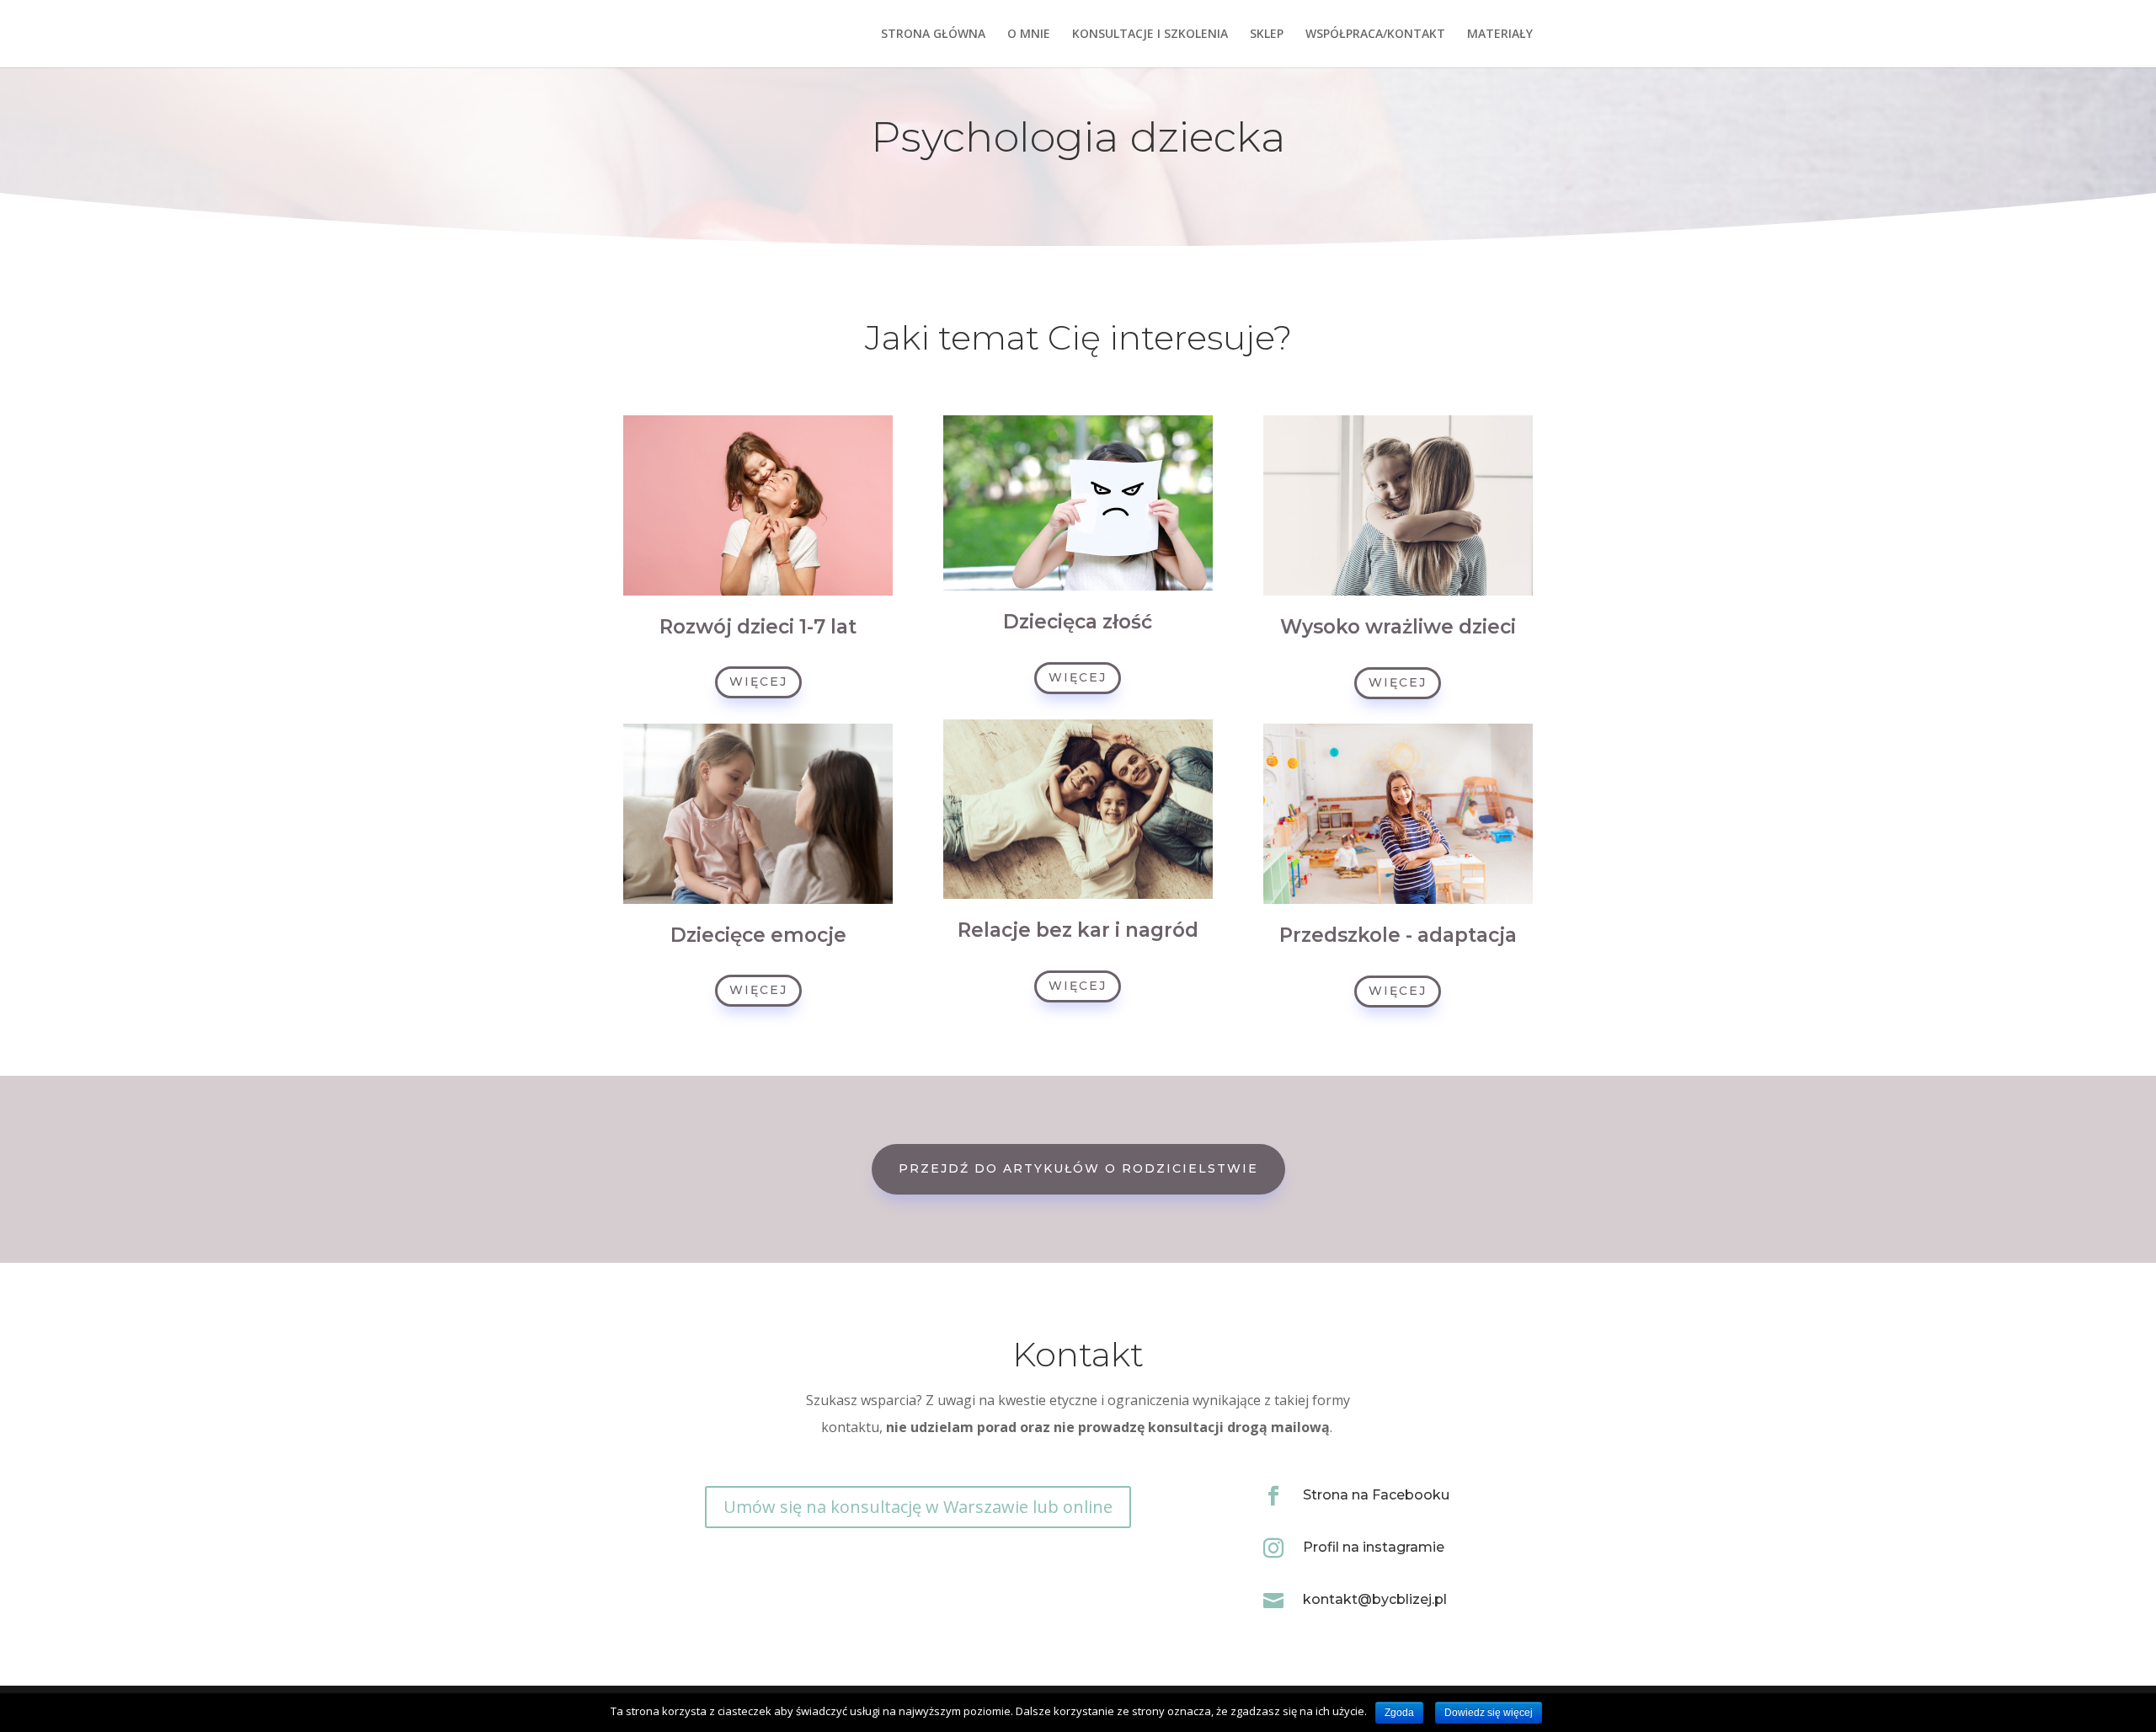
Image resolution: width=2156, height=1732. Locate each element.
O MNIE (1029, 35)
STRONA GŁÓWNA (933, 35)
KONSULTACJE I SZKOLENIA (1150, 35)
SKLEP (1267, 35)
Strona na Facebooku (1376, 1495)
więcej (758, 682)
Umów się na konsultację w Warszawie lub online (918, 1507)
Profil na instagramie (1374, 1547)
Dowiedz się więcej (1489, 1713)
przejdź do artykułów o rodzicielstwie (1078, 1168)
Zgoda (1399, 1713)
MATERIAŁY (1500, 35)
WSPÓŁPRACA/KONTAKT (1375, 35)
